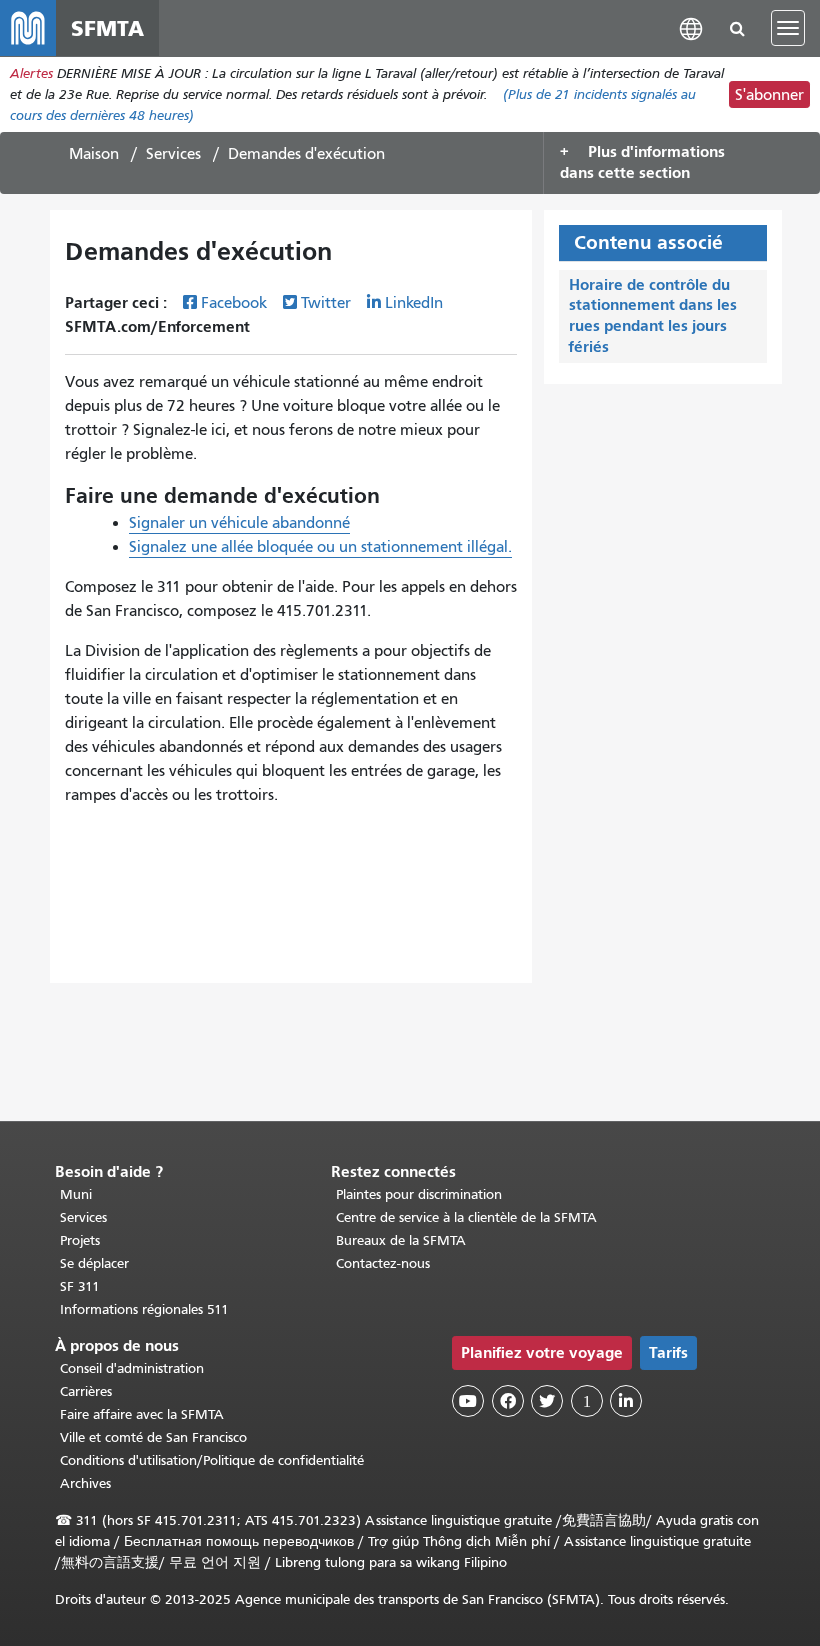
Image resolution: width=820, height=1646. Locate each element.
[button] (691, 27)
